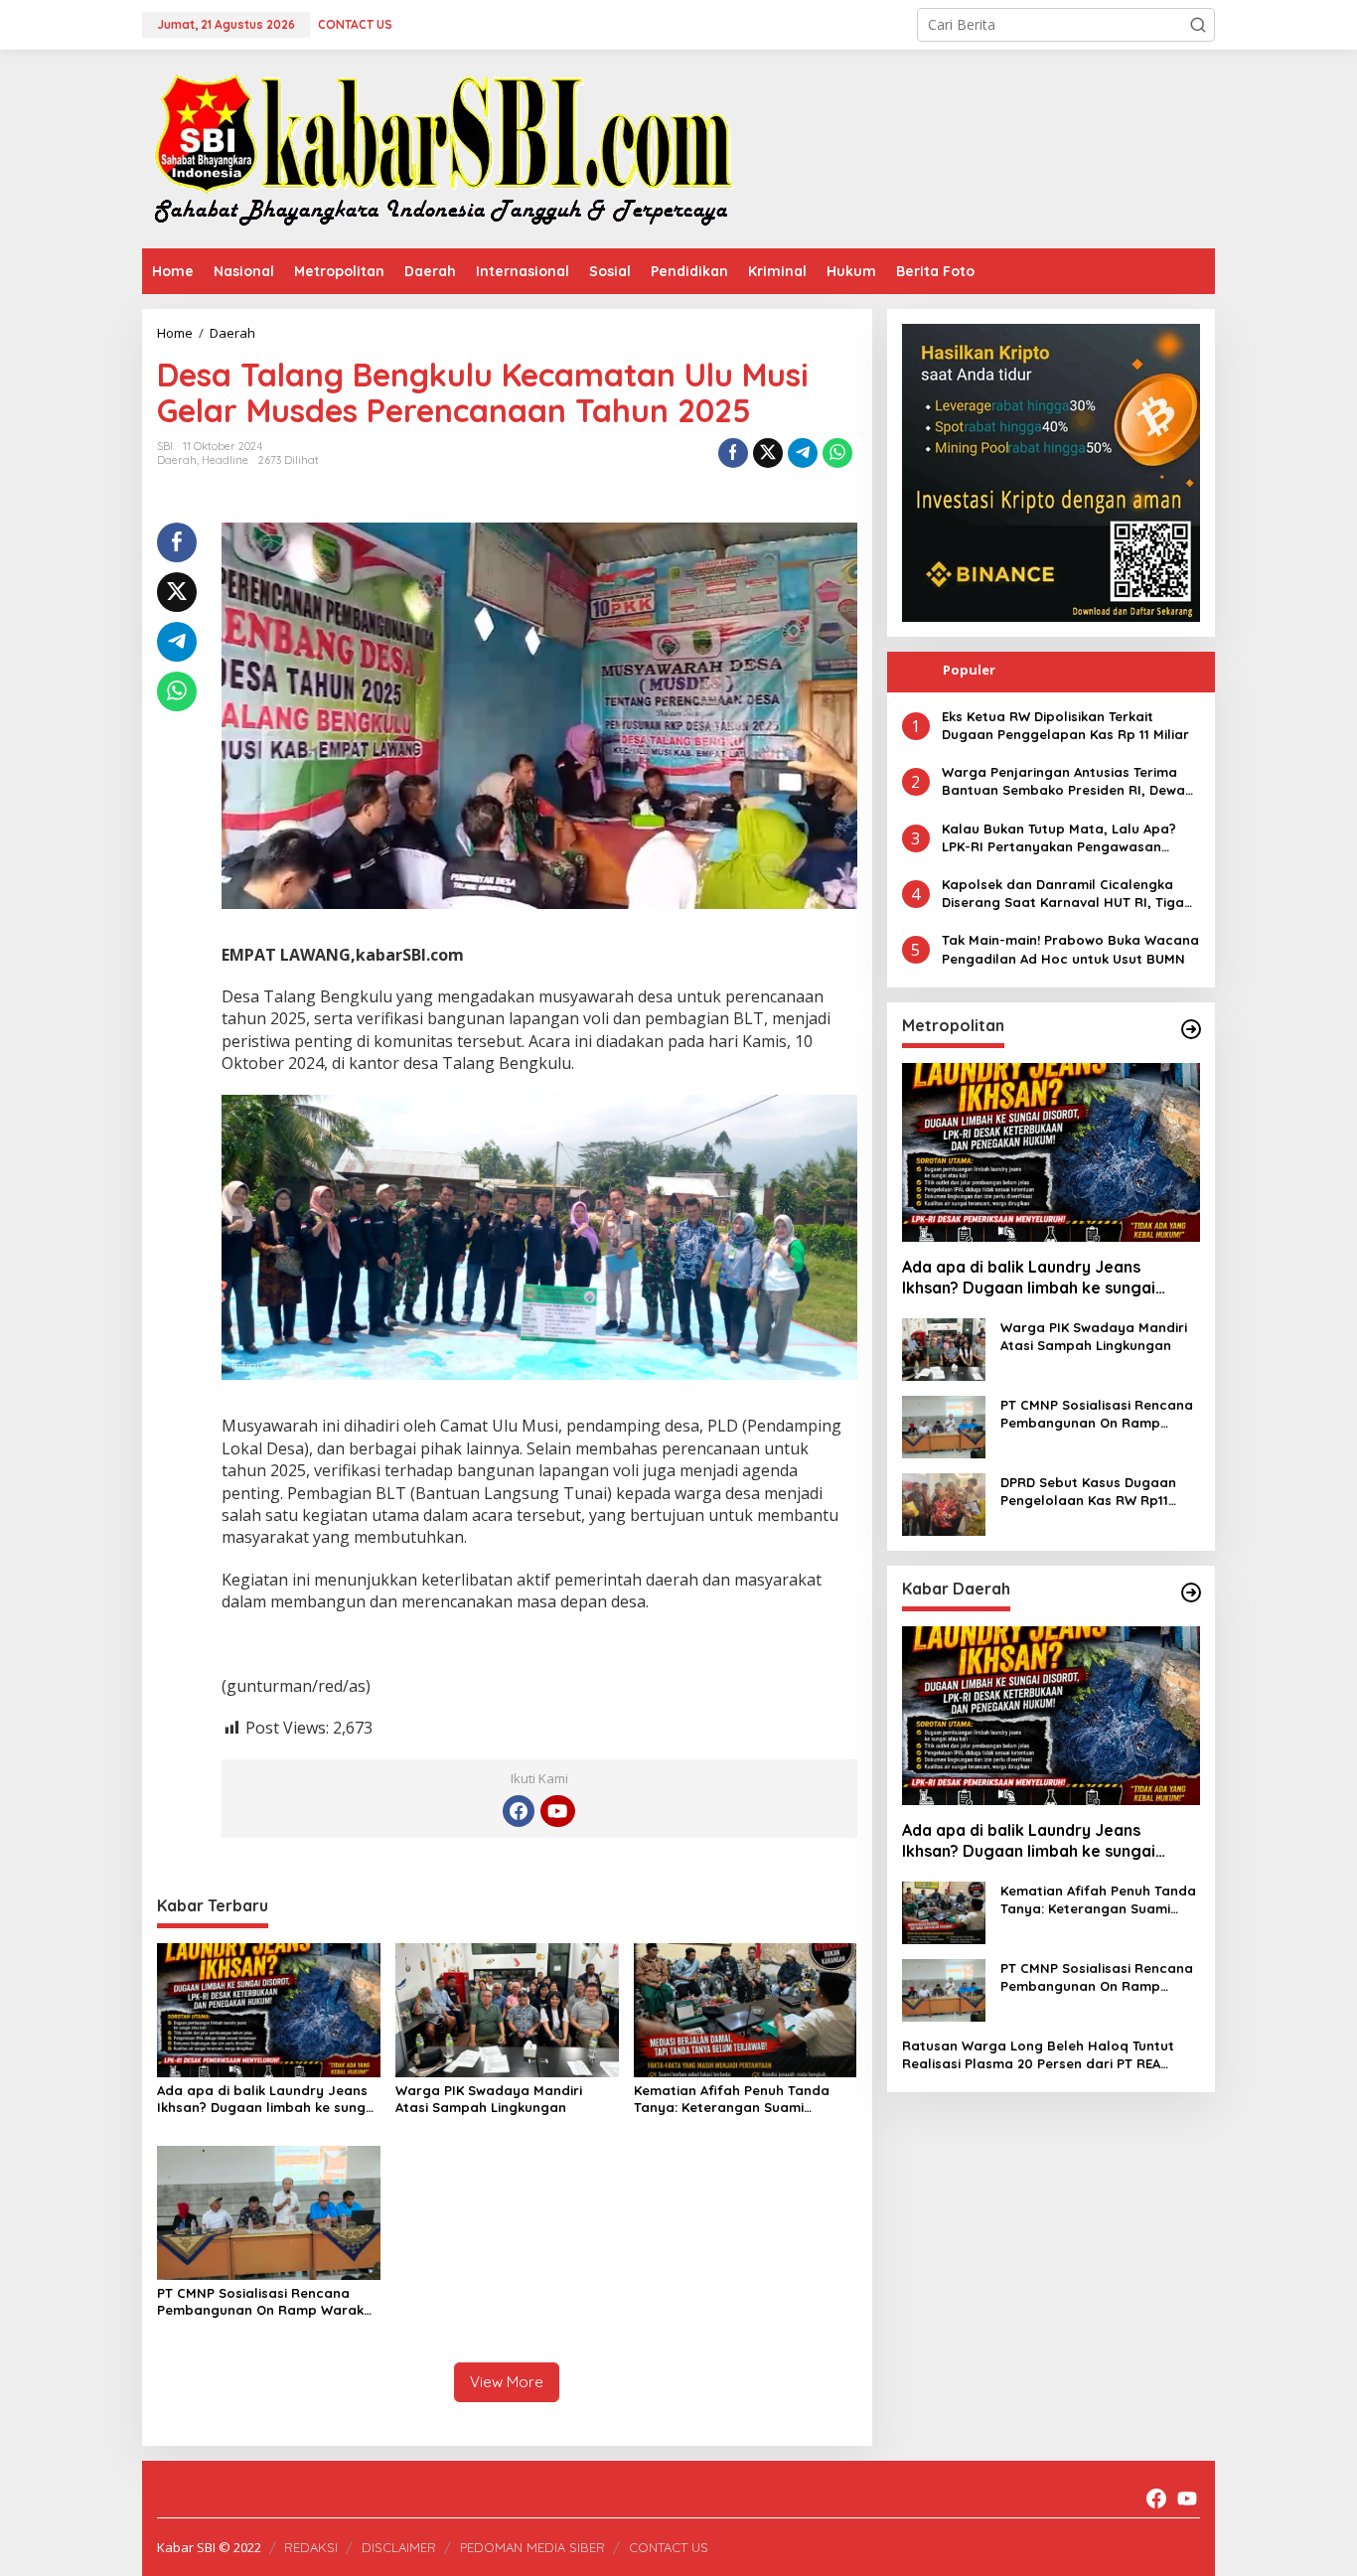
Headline (225, 460)
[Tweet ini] (768, 453)
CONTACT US (669, 2547)
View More (507, 2382)
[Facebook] (519, 1811)
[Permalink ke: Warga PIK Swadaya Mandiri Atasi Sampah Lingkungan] (507, 2009)
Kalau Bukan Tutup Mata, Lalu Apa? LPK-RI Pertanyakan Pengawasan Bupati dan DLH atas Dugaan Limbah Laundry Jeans (1064, 838)
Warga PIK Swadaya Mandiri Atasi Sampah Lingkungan (489, 2099)
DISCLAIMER (399, 2547)
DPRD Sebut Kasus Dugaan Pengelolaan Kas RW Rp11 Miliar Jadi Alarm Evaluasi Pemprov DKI (1088, 1492)
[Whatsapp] (837, 453)
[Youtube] (557, 1811)
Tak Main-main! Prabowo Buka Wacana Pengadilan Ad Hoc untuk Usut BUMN (1070, 950)
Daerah (177, 460)
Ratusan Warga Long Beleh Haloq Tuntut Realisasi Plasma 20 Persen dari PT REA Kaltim (1038, 2055)
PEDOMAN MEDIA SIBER (532, 2547)
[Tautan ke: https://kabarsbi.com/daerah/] (1191, 1592)
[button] (1198, 25)
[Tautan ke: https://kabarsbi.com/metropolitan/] (1191, 1029)
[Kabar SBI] (443, 148)
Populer (969, 670)
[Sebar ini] (733, 453)
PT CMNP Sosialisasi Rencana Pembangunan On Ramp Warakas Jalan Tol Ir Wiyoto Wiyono (268, 2302)
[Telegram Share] (803, 453)
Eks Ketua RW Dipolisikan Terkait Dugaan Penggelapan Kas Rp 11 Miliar (1065, 725)
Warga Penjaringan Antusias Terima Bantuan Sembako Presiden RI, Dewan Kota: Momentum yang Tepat (1067, 781)
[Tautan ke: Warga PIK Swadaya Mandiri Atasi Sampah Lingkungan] (944, 1348)
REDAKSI (311, 2547)
